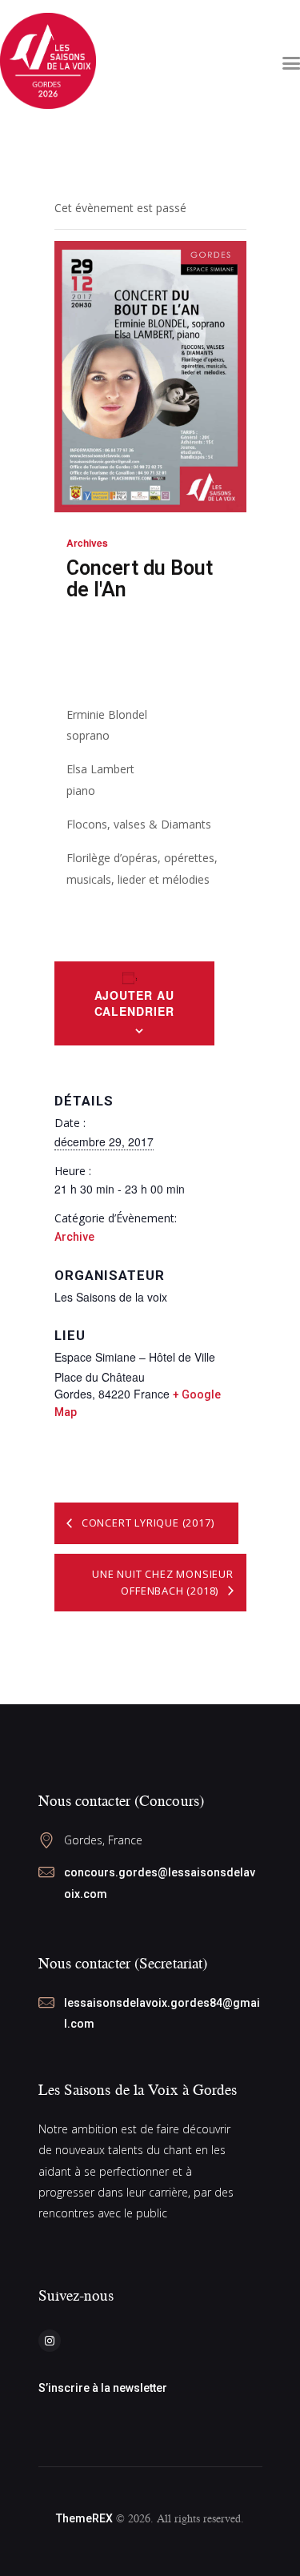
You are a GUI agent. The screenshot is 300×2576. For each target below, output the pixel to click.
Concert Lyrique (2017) (146, 1523)
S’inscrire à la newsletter (103, 2388)
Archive (74, 1237)
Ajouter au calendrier (134, 1003)
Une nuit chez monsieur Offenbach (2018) (163, 1582)
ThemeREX (84, 2518)
